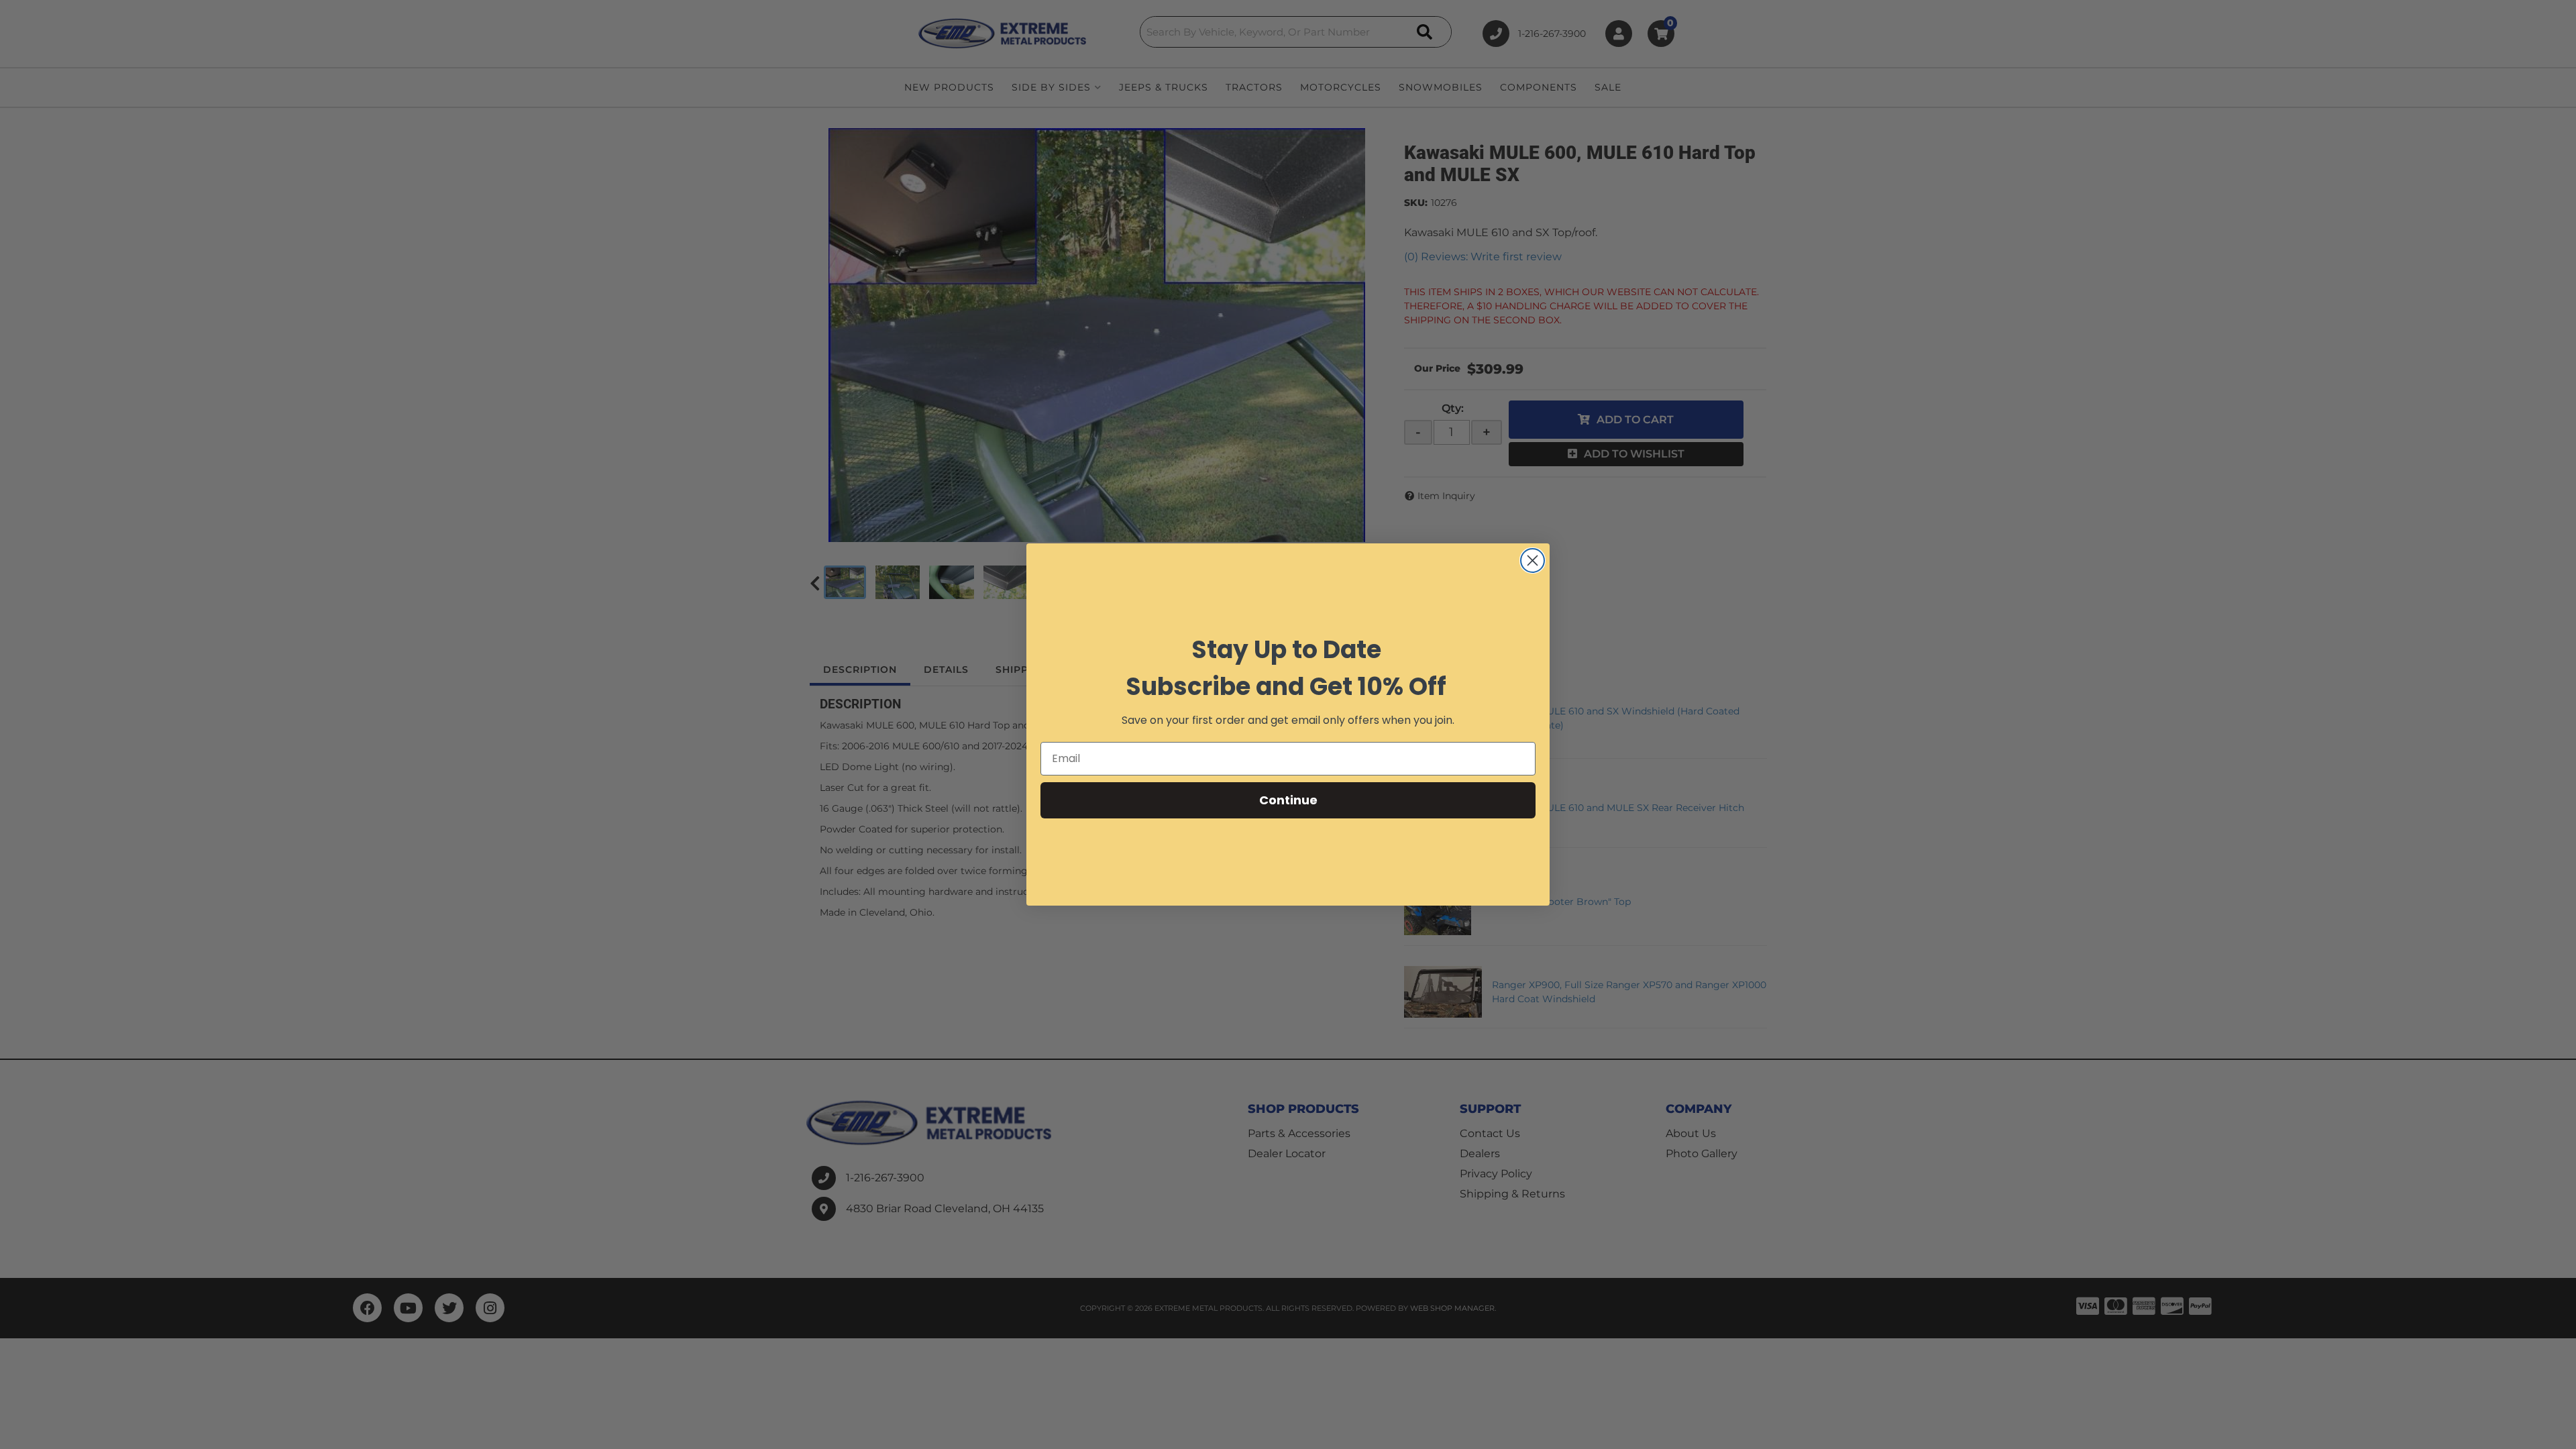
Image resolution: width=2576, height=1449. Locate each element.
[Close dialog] (1533, 560)
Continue (1288, 800)
